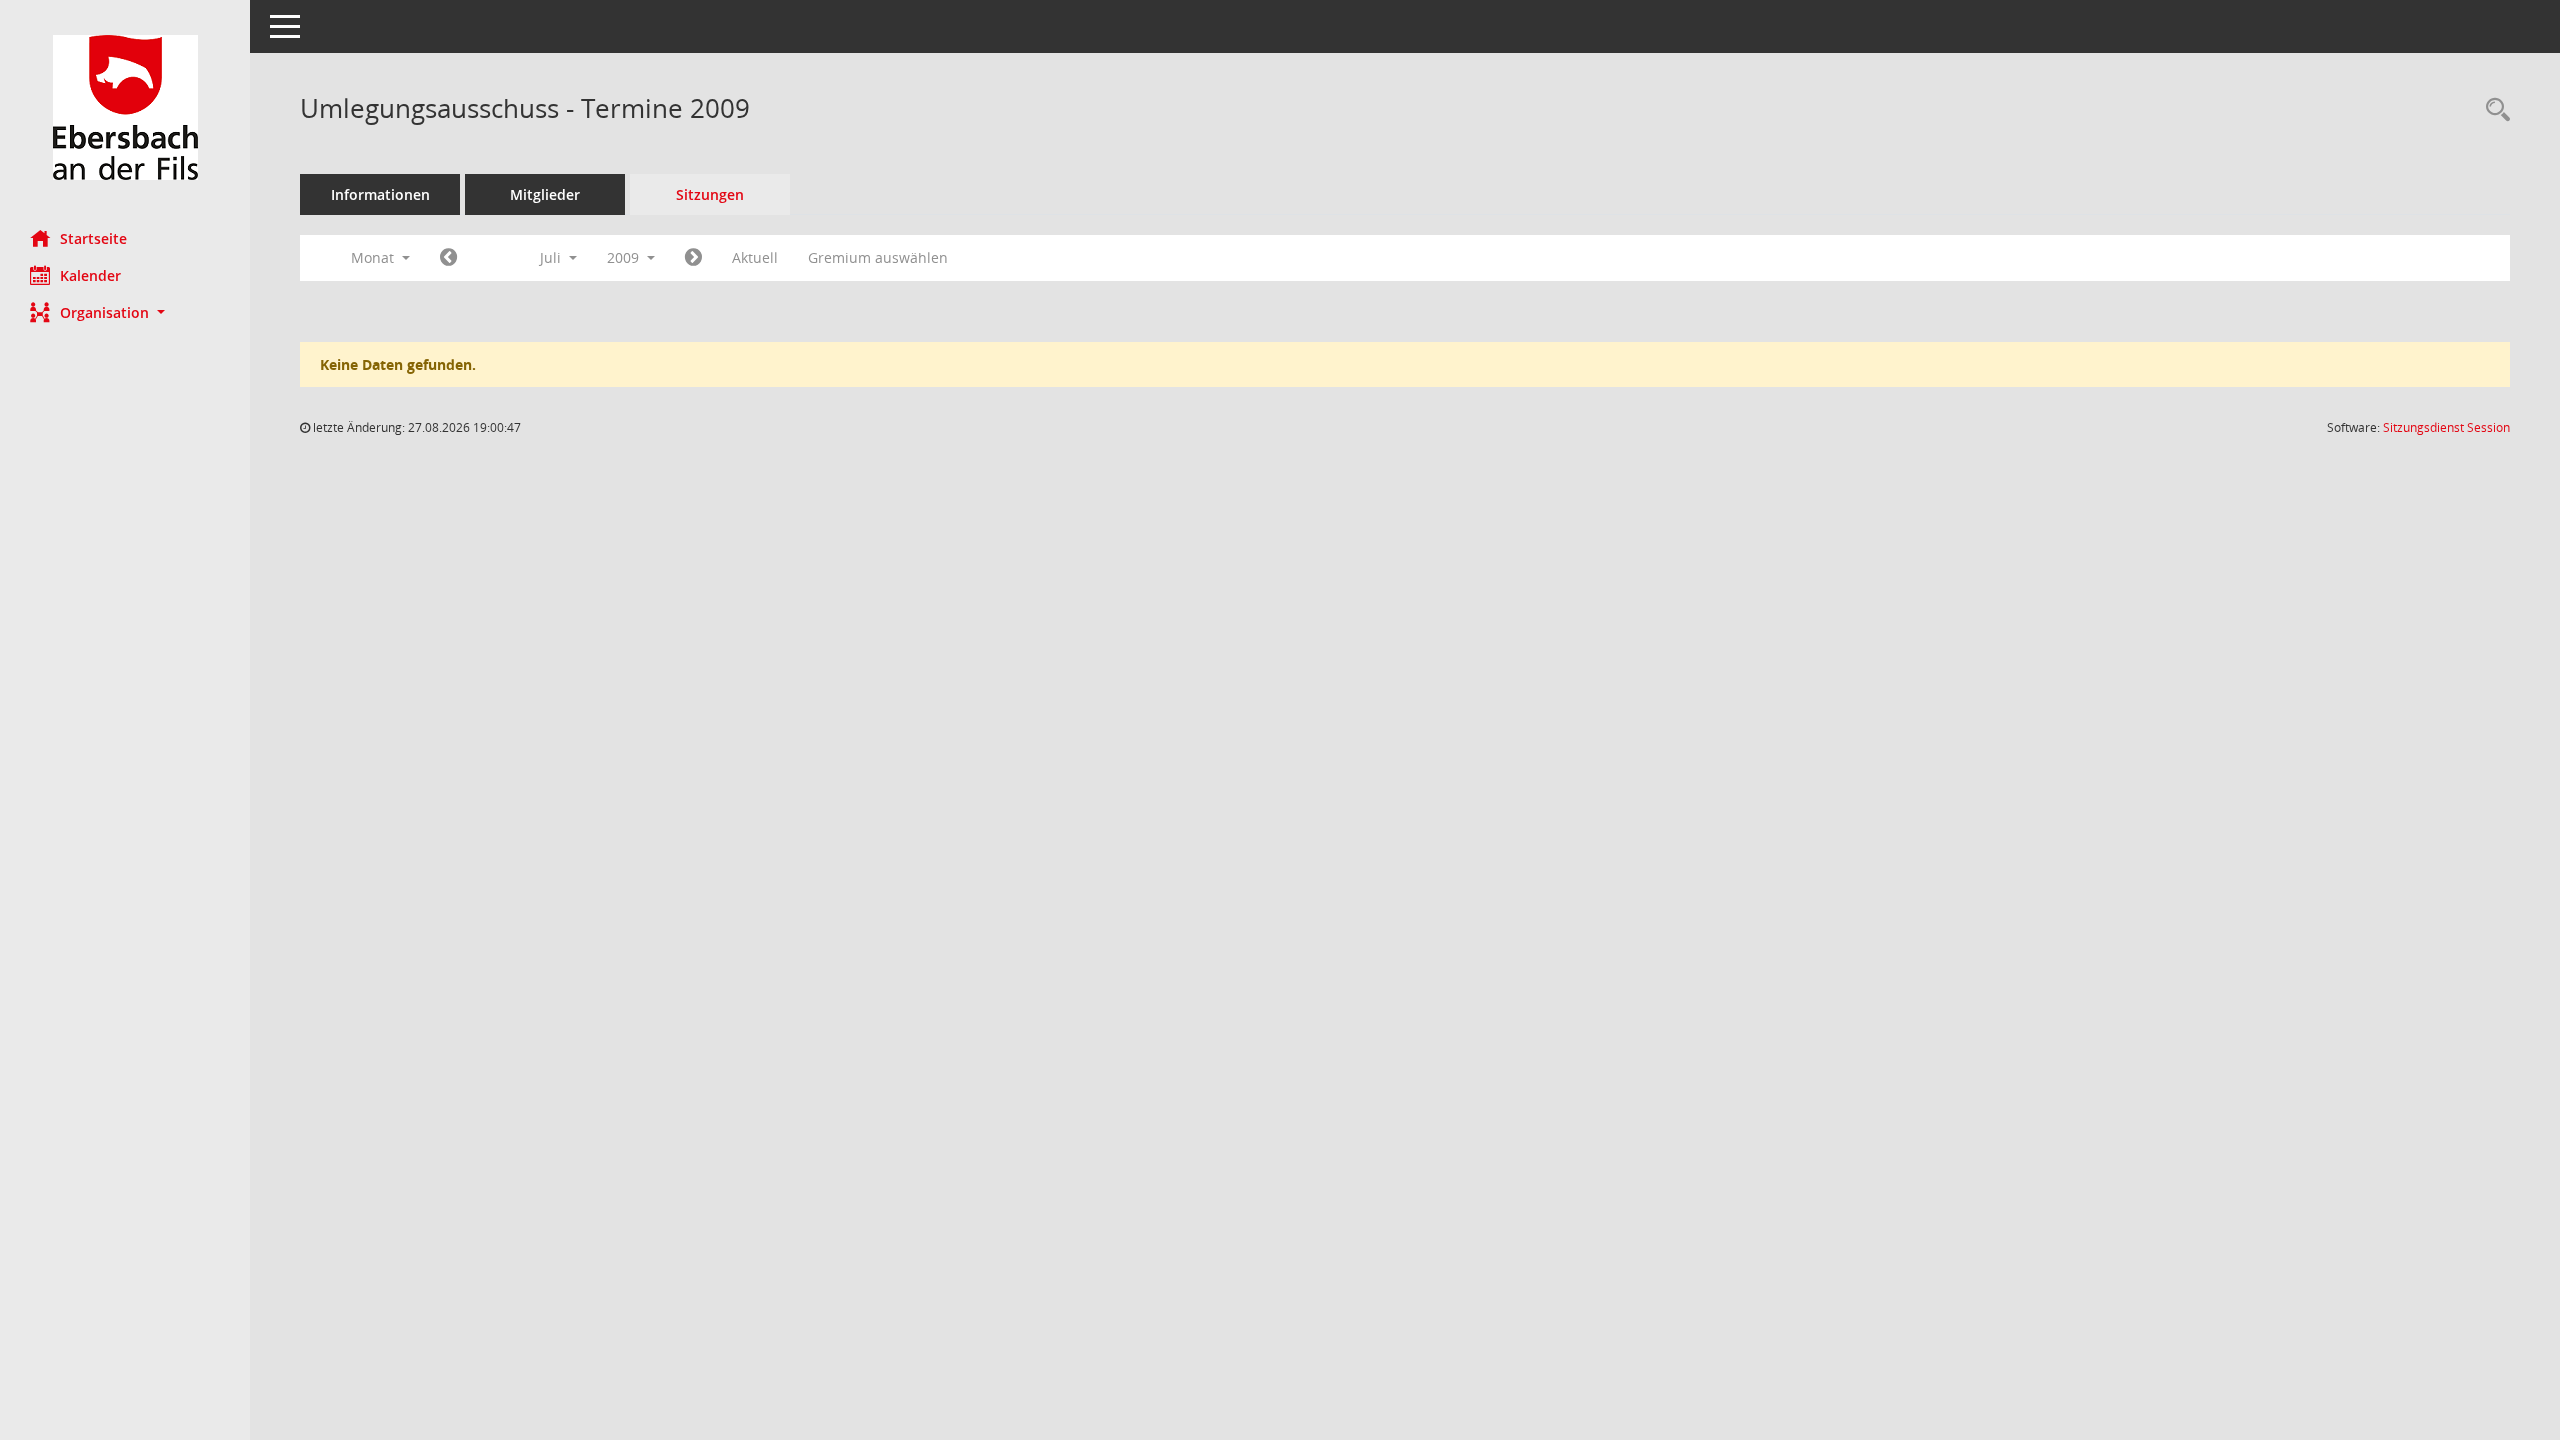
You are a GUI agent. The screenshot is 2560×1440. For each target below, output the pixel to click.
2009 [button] (625, 257)
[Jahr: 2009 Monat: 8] (693, 258)
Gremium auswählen (878, 257)
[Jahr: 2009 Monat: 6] (448, 258)
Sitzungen (710, 194)
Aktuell (755, 257)
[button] (125, 312)
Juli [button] (552, 257)
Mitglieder (545, 194)
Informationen (380, 194)
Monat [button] (374, 257)
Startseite (93, 238)
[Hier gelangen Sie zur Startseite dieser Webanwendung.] (125, 107)
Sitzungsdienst (2446, 427)
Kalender (90, 275)
